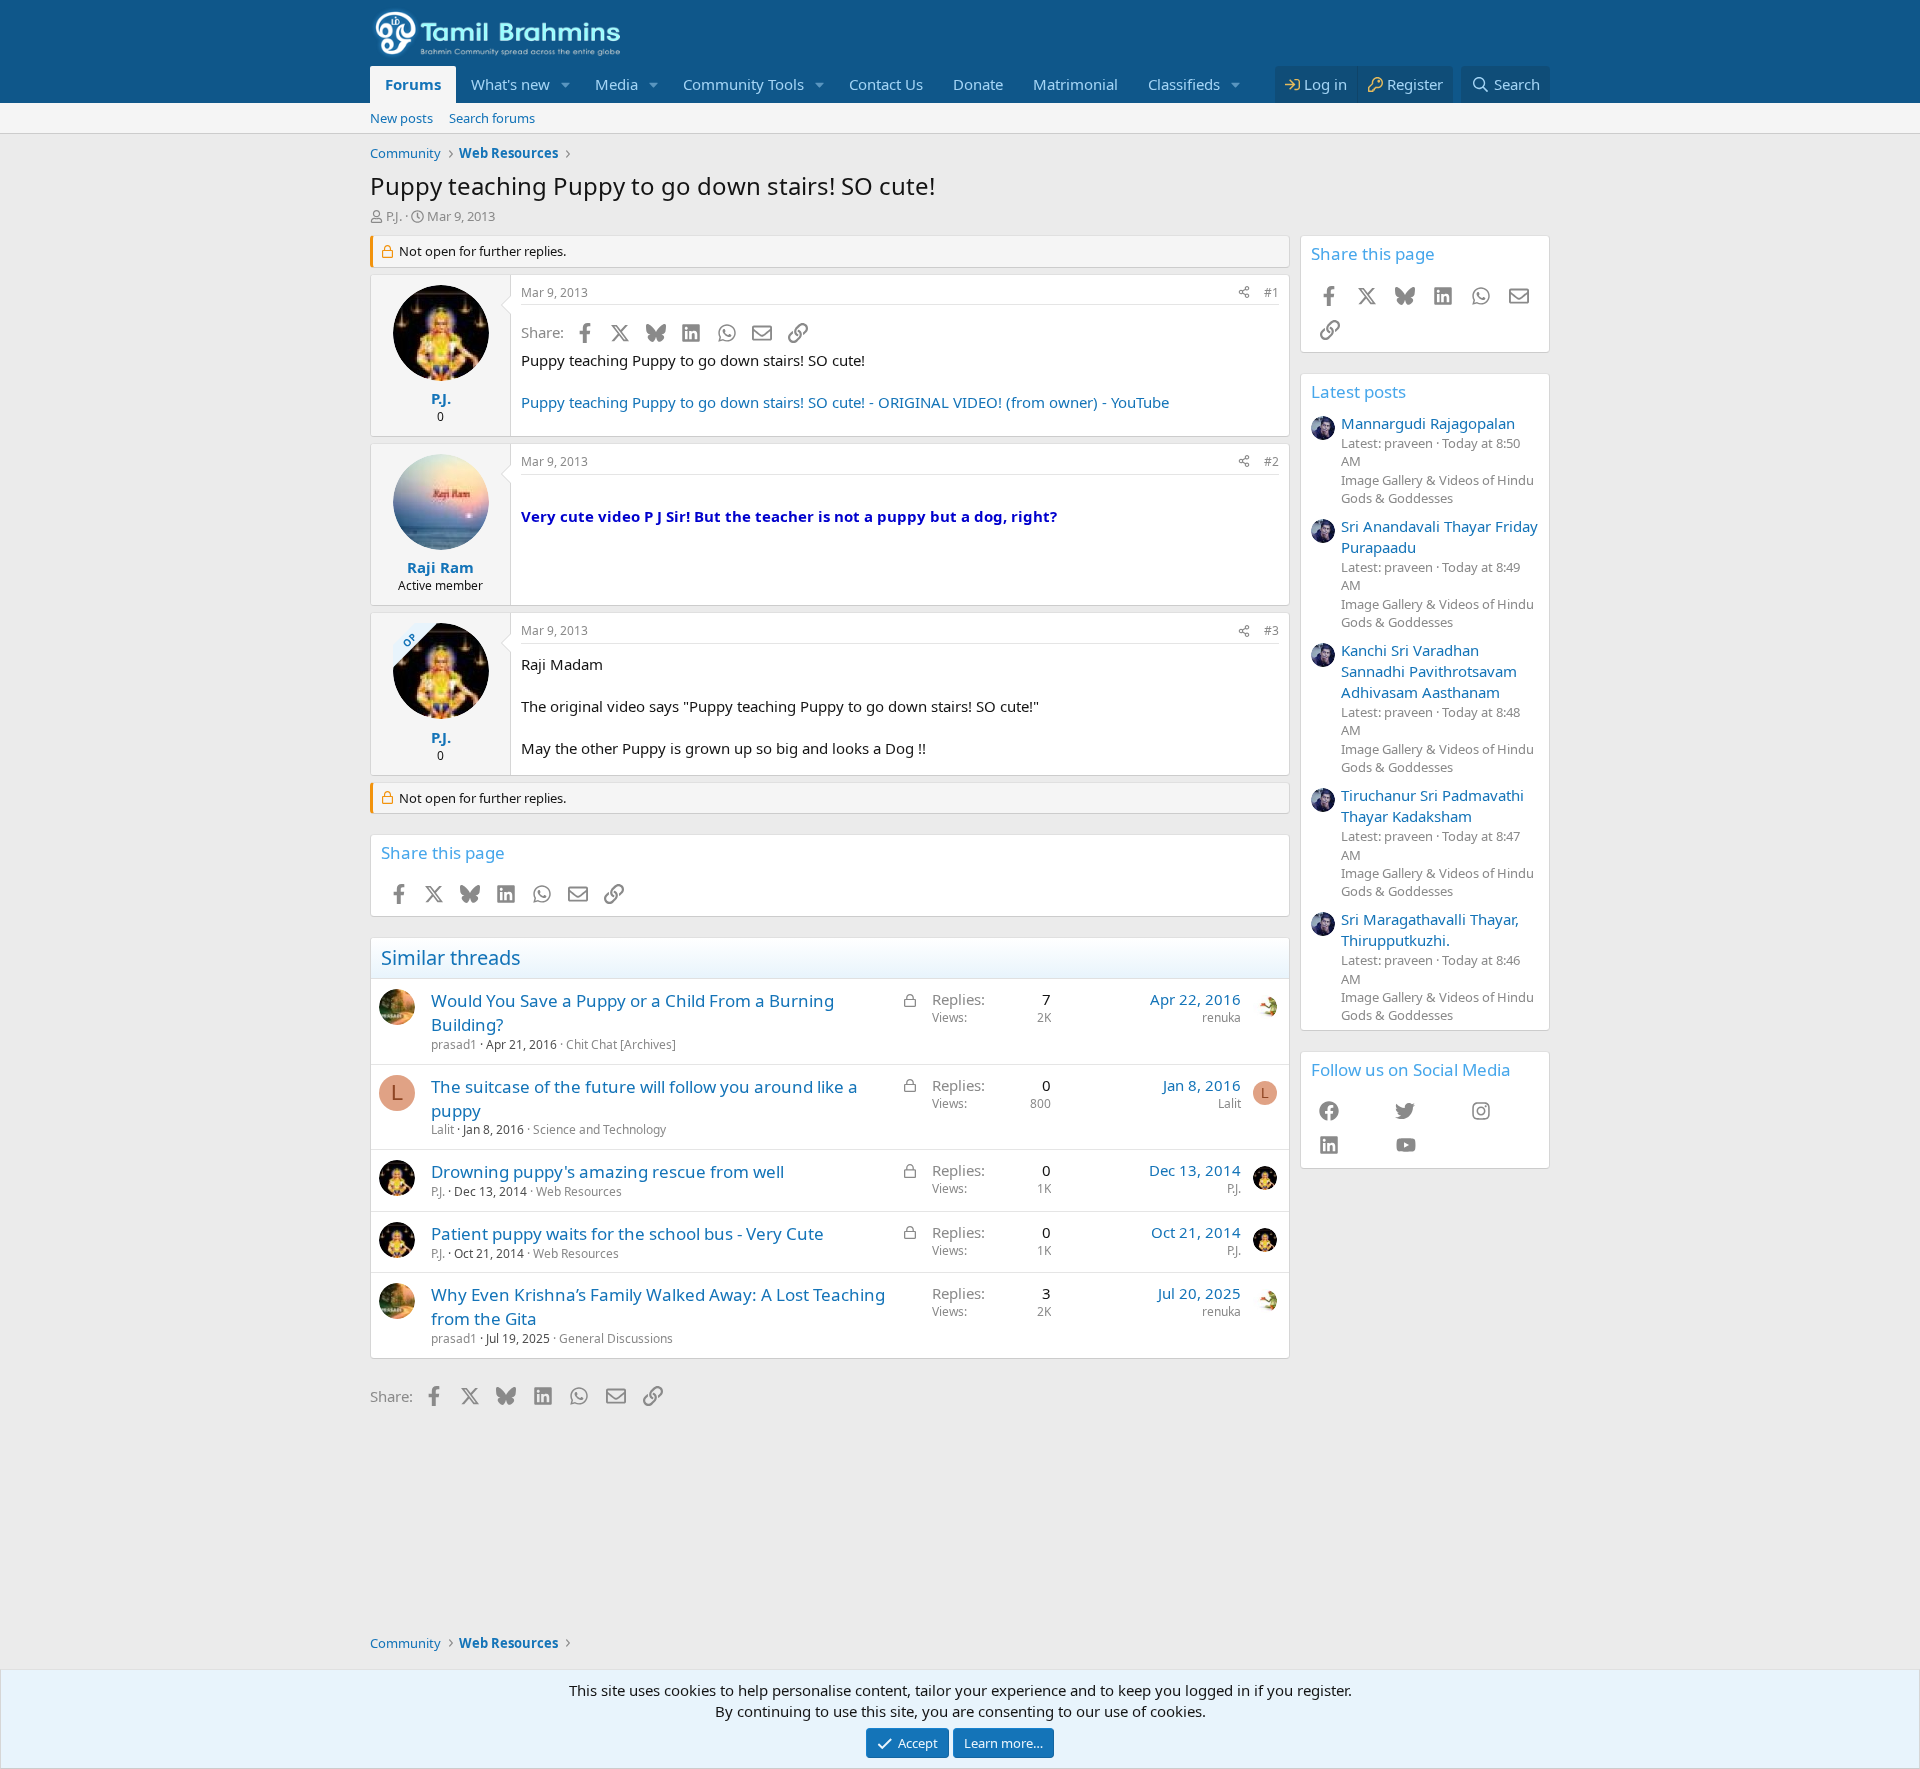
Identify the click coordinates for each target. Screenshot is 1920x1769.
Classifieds (1184, 84)
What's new (510, 84)
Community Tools (743, 84)
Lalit (442, 1129)
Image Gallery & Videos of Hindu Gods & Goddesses (1437, 489)
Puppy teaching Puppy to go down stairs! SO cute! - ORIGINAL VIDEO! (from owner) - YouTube (845, 402)
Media (616, 84)
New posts (401, 118)
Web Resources (579, 1191)
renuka (1221, 1017)
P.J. (394, 216)
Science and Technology (599, 1129)
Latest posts (1358, 391)
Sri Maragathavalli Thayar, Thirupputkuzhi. (1430, 929)
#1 (1271, 292)
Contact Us (886, 84)
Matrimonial (1075, 84)
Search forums (492, 118)
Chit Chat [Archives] (621, 1044)
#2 (1271, 461)
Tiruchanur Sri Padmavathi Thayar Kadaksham (1432, 805)
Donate (978, 84)
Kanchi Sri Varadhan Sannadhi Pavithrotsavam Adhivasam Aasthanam (1429, 671)
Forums (413, 84)
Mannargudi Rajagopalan (1428, 423)
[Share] (1244, 293)
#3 (1271, 630)
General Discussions (616, 1338)
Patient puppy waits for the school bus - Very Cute (627, 1233)
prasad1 (454, 1044)
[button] (566, 84)
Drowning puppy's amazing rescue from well (607, 1171)
